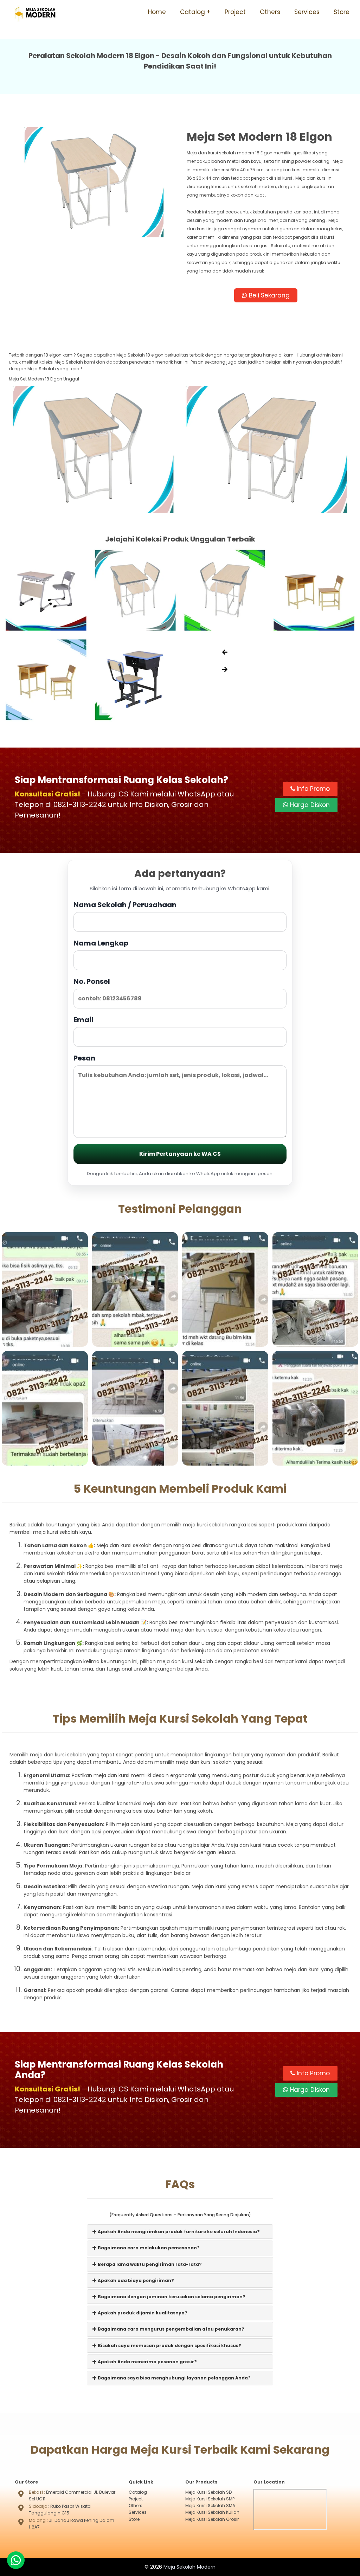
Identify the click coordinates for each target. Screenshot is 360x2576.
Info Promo (312, 789)
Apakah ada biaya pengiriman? (135, 2280)
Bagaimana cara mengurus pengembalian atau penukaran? (171, 2329)
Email (83, 1020)
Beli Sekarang (268, 295)
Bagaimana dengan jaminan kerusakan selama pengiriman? (171, 2297)
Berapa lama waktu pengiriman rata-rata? (149, 2264)
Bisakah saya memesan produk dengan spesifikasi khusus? (169, 2346)
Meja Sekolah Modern (189, 2567)
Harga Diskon (309, 805)
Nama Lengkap (101, 943)
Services (307, 12)
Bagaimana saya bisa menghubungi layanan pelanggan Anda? (174, 2378)
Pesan (84, 1058)
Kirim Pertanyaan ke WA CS (180, 1154)
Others (270, 12)
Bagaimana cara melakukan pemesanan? (148, 2248)
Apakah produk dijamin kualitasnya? (142, 2313)
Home (157, 12)
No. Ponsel (92, 981)
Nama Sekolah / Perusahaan (125, 905)
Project (235, 12)
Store (342, 12)
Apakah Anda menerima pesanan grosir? (147, 2362)
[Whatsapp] (16, 2560)
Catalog (192, 12)
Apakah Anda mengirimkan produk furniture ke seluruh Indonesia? (178, 2232)
